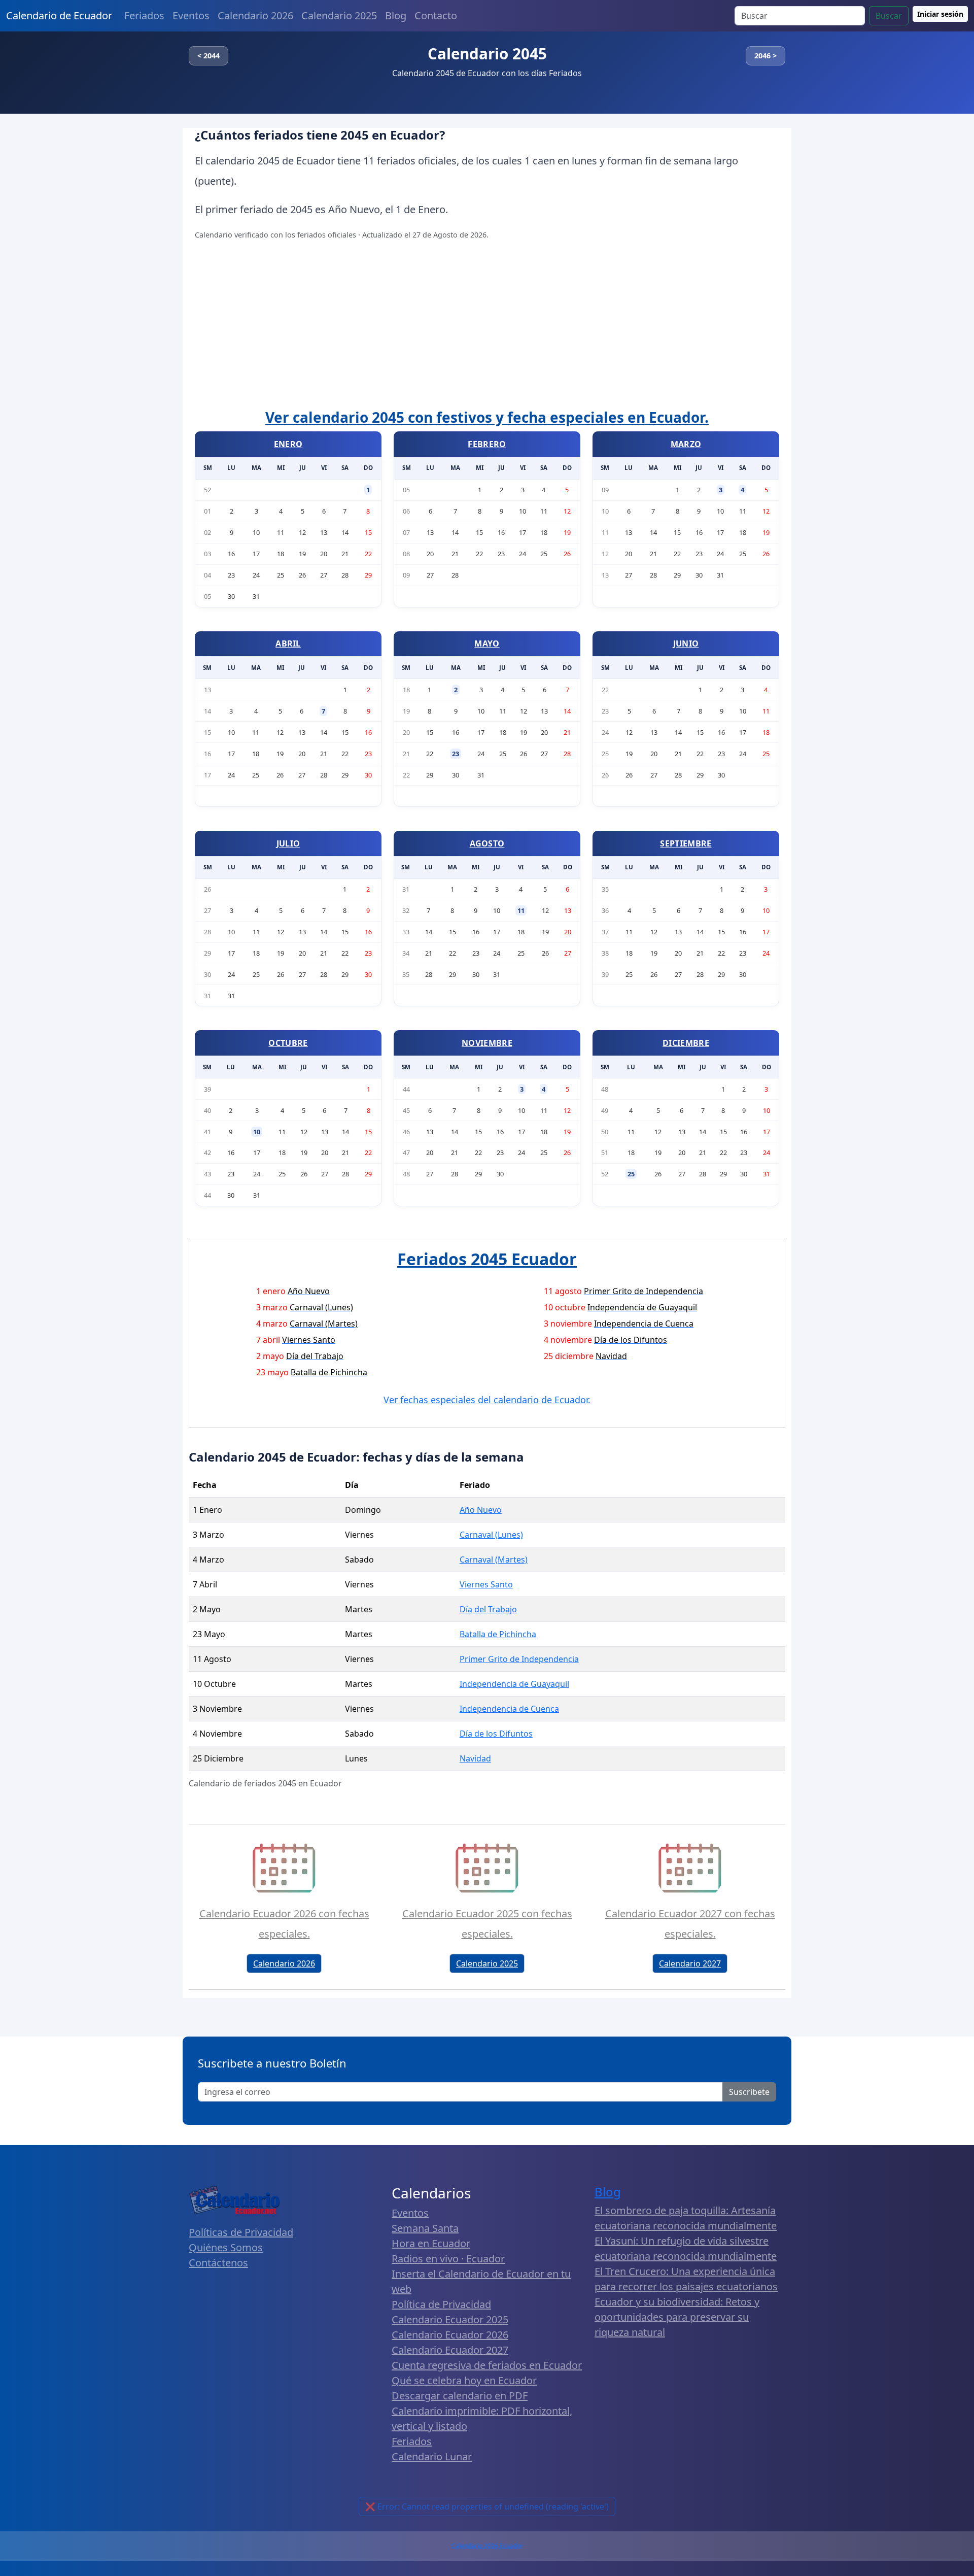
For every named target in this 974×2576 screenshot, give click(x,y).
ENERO (288, 444)
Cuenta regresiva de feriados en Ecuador (487, 2365)
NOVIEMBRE (487, 1043)
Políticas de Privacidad (241, 2232)
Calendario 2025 (339, 15)
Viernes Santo (486, 1584)
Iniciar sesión (940, 14)
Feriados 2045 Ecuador (487, 1259)
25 (631, 1174)
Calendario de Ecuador (59, 15)
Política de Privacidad (441, 2304)
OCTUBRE (288, 1043)
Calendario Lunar (432, 2456)
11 (521, 910)
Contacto (436, 15)
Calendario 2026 (255, 15)
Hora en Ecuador (431, 2243)
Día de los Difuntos (496, 1734)
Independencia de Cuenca (509, 1709)
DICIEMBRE (686, 1043)
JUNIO (686, 643)
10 (257, 1132)
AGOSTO (487, 843)
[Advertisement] (487, 326)
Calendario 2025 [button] (487, 1963)
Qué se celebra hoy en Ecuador (464, 2380)
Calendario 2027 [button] (690, 1963)
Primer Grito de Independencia (519, 1659)
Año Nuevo (481, 1510)
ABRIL (288, 643)
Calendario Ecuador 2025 (450, 2319)
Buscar (889, 16)
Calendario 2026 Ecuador (487, 2546)
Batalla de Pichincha (498, 1634)
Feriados (144, 15)
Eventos (191, 15)
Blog (396, 15)
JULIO (288, 843)
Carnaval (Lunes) (491, 1535)
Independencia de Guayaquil (514, 1684)
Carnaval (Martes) (494, 1560)
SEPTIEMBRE (686, 843)
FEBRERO (487, 444)
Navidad (475, 1758)
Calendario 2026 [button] (284, 1963)
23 (456, 754)
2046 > (766, 56)
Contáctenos (218, 2263)
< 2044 (208, 56)
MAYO (487, 643)
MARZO (686, 444)
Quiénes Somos (226, 2247)
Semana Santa (425, 2228)
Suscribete (749, 2092)
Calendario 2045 (487, 54)
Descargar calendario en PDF (460, 2396)
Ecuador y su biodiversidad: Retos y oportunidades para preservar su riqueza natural (677, 2317)
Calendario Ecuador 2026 (450, 2335)
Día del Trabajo (488, 1609)
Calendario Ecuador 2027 (450, 2350)
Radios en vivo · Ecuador (448, 2259)
